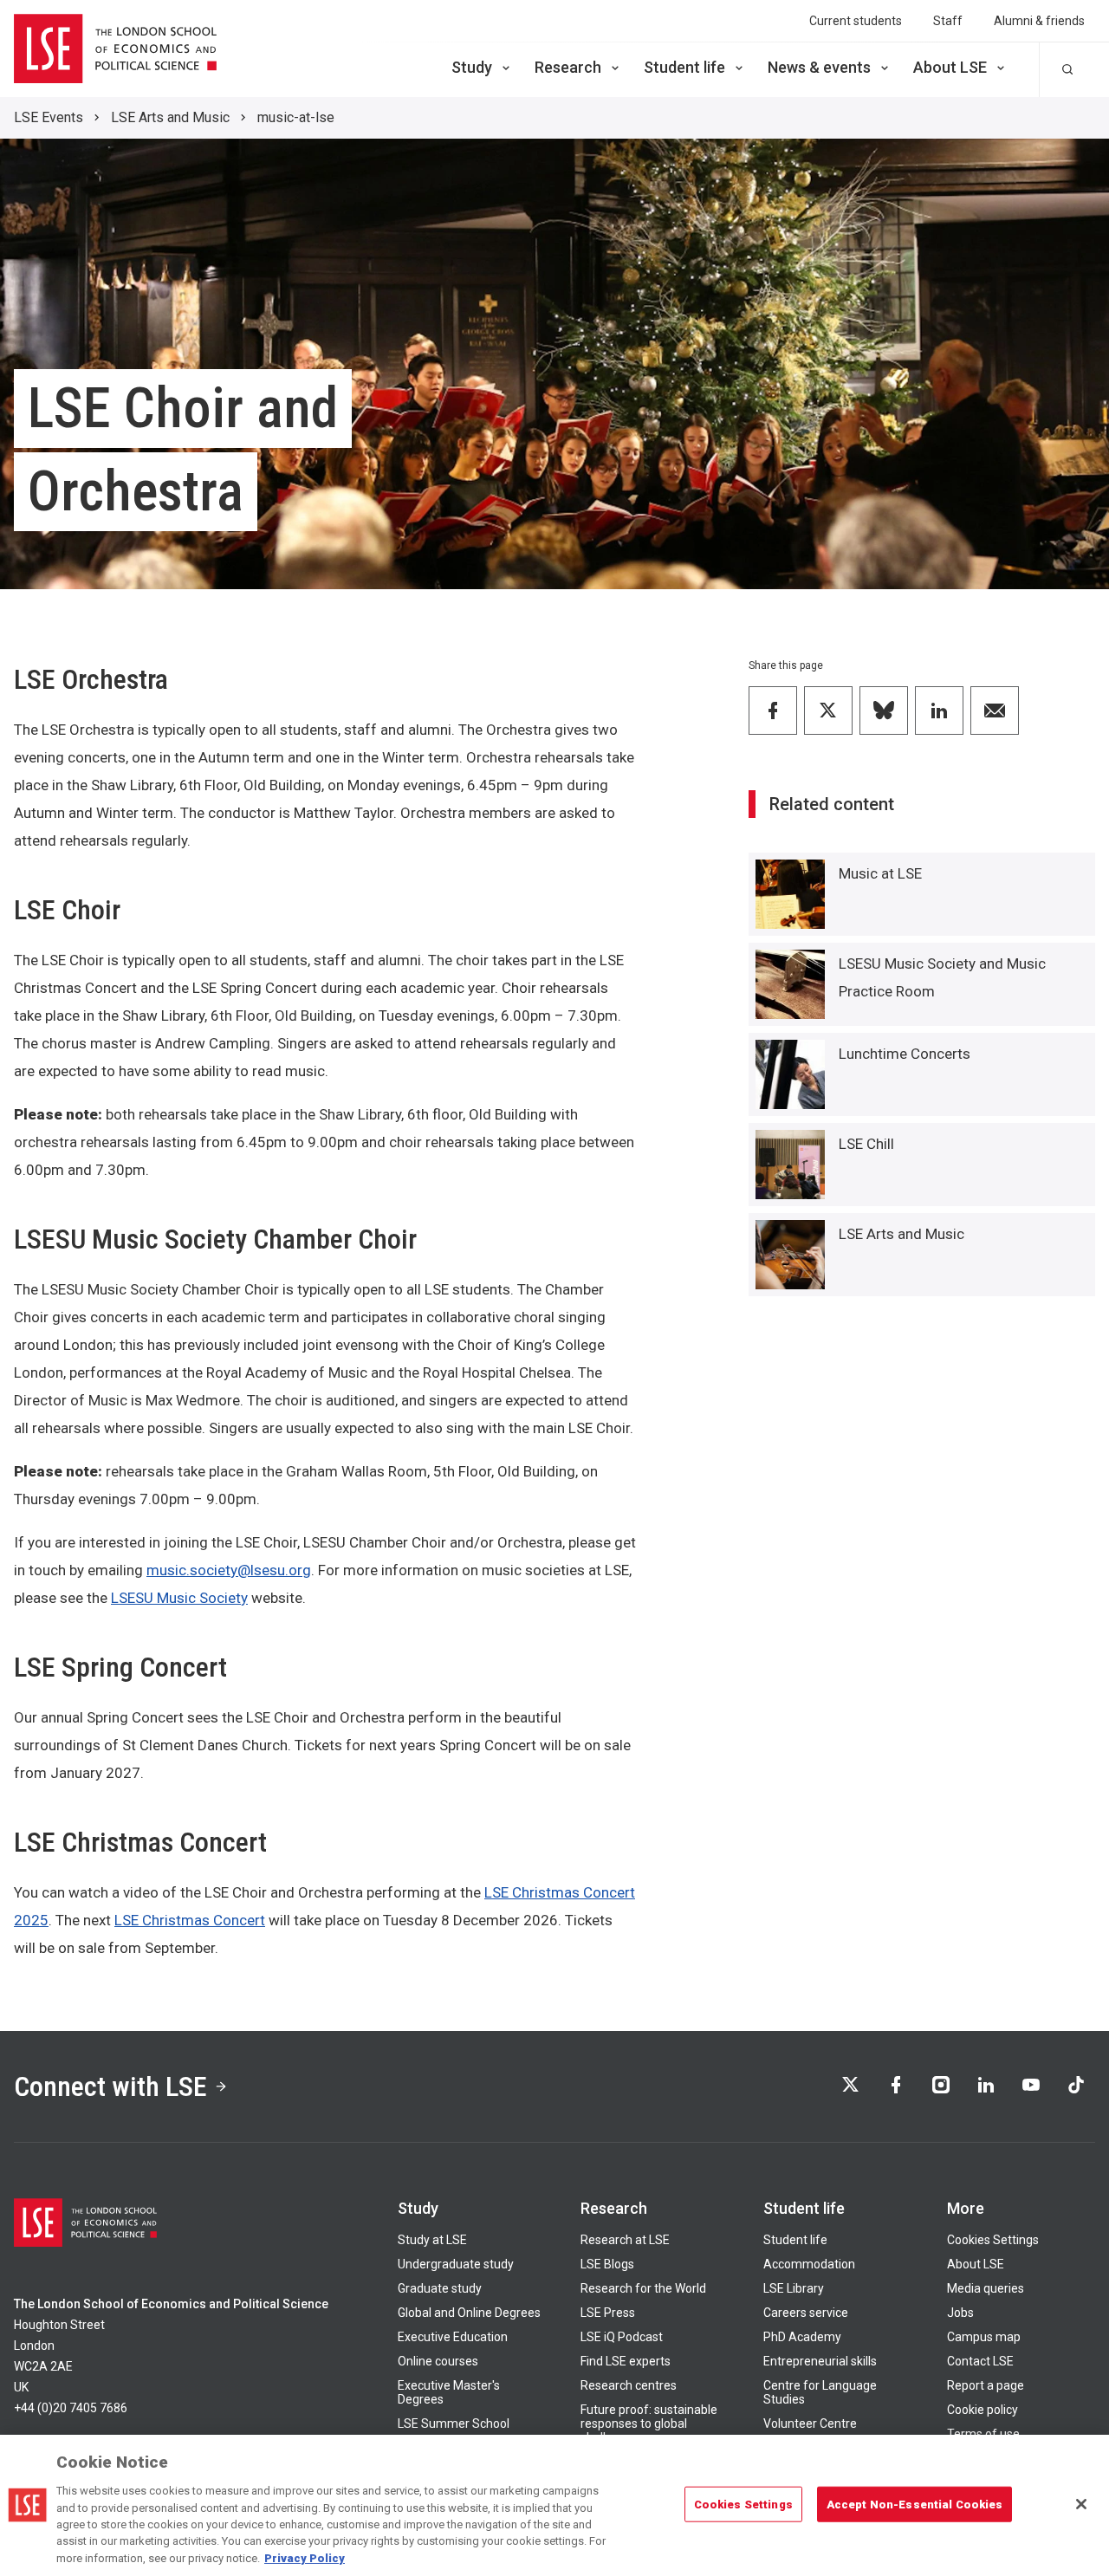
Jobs (960, 2313)
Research (568, 67)
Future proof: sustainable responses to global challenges (649, 2424)
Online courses (438, 2361)
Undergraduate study (456, 2264)
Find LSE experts (626, 2361)
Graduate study (440, 2288)
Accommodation (809, 2264)
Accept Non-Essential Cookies (915, 2504)
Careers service (806, 2313)
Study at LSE (432, 2240)
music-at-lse (296, 117)
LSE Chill (866, 1144)
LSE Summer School (454, 2424)
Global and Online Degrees (469, 2313)
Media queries (986, 2288)
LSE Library (794, 2288)
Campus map (984, 2337)
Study (472, 67)
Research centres (629, 2385)
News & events (819, 67)
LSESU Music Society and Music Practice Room (942, 977)
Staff (948, 21)
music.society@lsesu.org (229, 1570)
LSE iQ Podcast (622, 2337)
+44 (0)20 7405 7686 (71, 2408)
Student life (684, 67)
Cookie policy (983, 2410)
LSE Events (49, 117)
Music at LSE (880, 873)
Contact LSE (980, 2361)
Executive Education (453, 2337)
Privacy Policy (305, 2558)
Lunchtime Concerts (905, 1054)
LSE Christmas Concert (190, 1920)
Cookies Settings (993, 2240)
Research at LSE (625, 2240)
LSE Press (608, 2313)
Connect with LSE (110, 2086)
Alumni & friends (1039, 21)
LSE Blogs (607, 2264)
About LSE (950, 67)
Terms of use (983, 2434)
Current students (856, 21)
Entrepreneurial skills (820, 2361)
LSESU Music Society (179, 1598)
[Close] (1081, 2504)
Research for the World (643, 2288)
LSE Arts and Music (170, 117)
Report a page (986, 2385)
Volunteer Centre (810, 2424)
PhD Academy (802, 2337)
